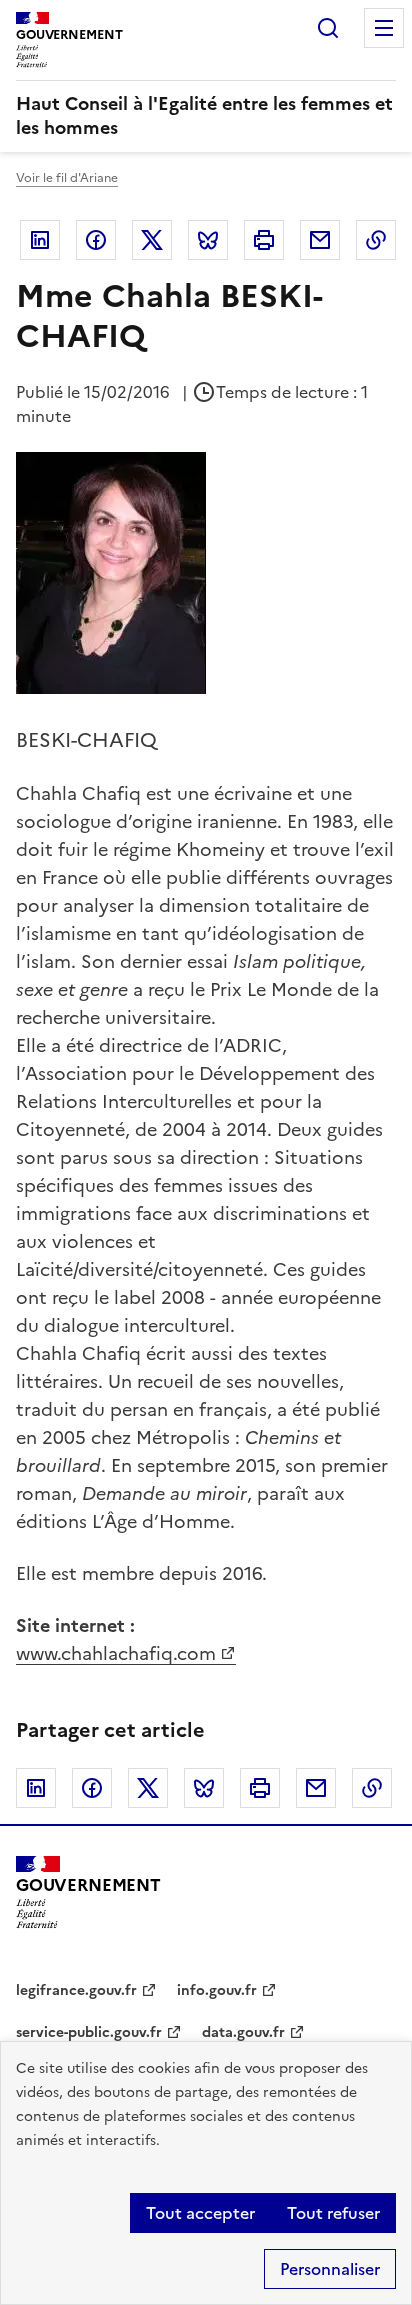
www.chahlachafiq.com (116, 1653)
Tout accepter (200, 2213)
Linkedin (40, 240)
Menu (384, 28)
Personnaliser (330, 2269)
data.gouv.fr (243, 2032)
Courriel (320, 240)
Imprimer (264, 240)
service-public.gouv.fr (89, 2032)
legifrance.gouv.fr (76, 1990)
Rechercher (328, 28)
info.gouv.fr (217, 1990)
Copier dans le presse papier (376, 240)
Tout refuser (333, 2213)
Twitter (152, 240)
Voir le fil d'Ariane (67, 178)
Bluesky (208, 240)
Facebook (96, 240)
